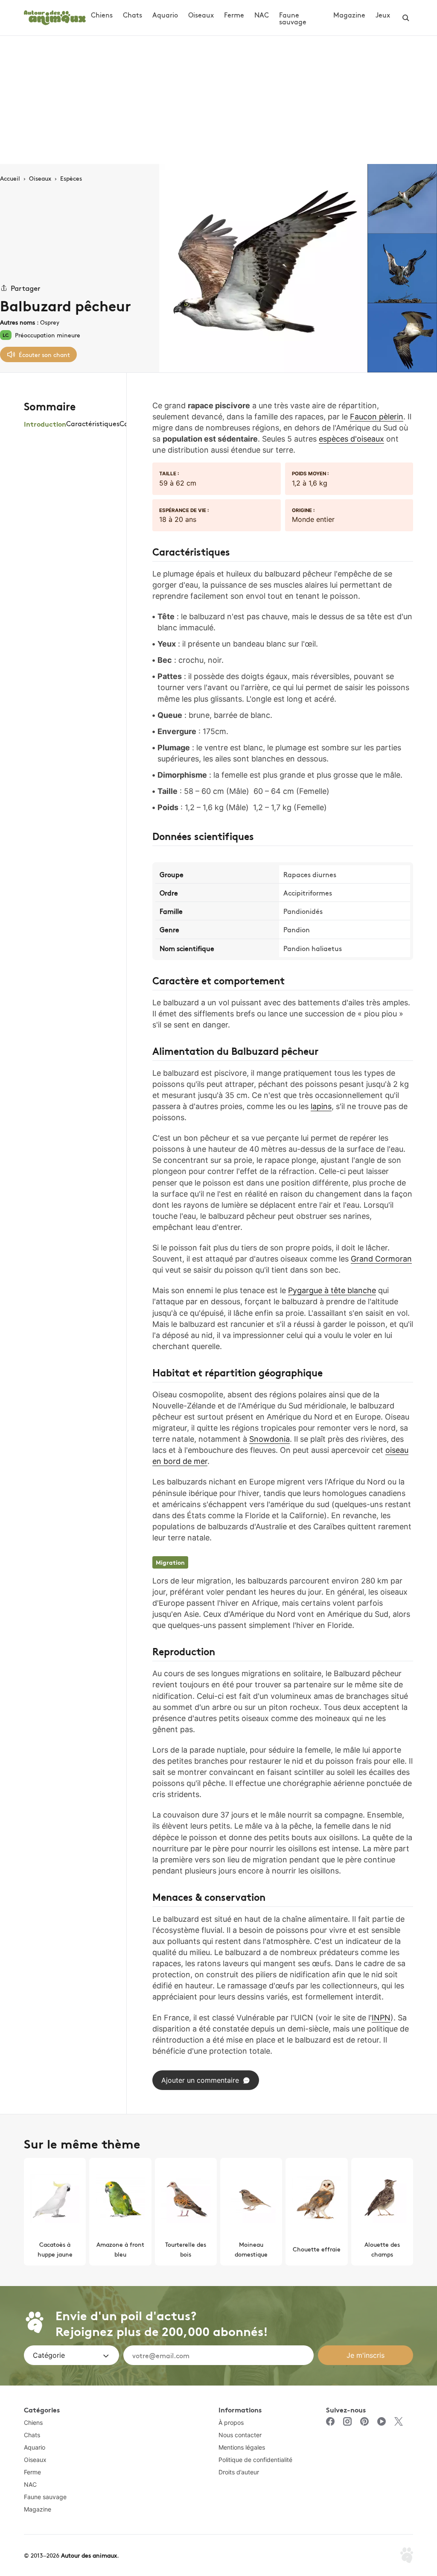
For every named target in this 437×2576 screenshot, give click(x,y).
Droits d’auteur (239, 2472)
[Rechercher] (406, 18)
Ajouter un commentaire (200, 2080)
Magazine (349, 15)
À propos (231, 2422)
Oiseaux (201, 15)
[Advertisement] (218, 100)
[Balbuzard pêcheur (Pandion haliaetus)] (263, 268)
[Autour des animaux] (55, 16)
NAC (262, 15)
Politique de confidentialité (255, 2460)
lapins (321, 1106)
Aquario (165, 15)
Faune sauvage (293, 18)
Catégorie (49, 2355)
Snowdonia (269, 1439)
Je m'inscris (366, 2355)
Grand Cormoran (381, 1259)
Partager (26, 288)
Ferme (234, 15)
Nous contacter (240, 2435)
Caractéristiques (93, 423)
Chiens (102, 15)
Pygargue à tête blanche (332, 1290)
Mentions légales (242, 2447)
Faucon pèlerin (377, 417)
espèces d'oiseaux (351, 439)
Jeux (383, 15)
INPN (381, 2018)
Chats (133, 15)
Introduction (45, 423)
